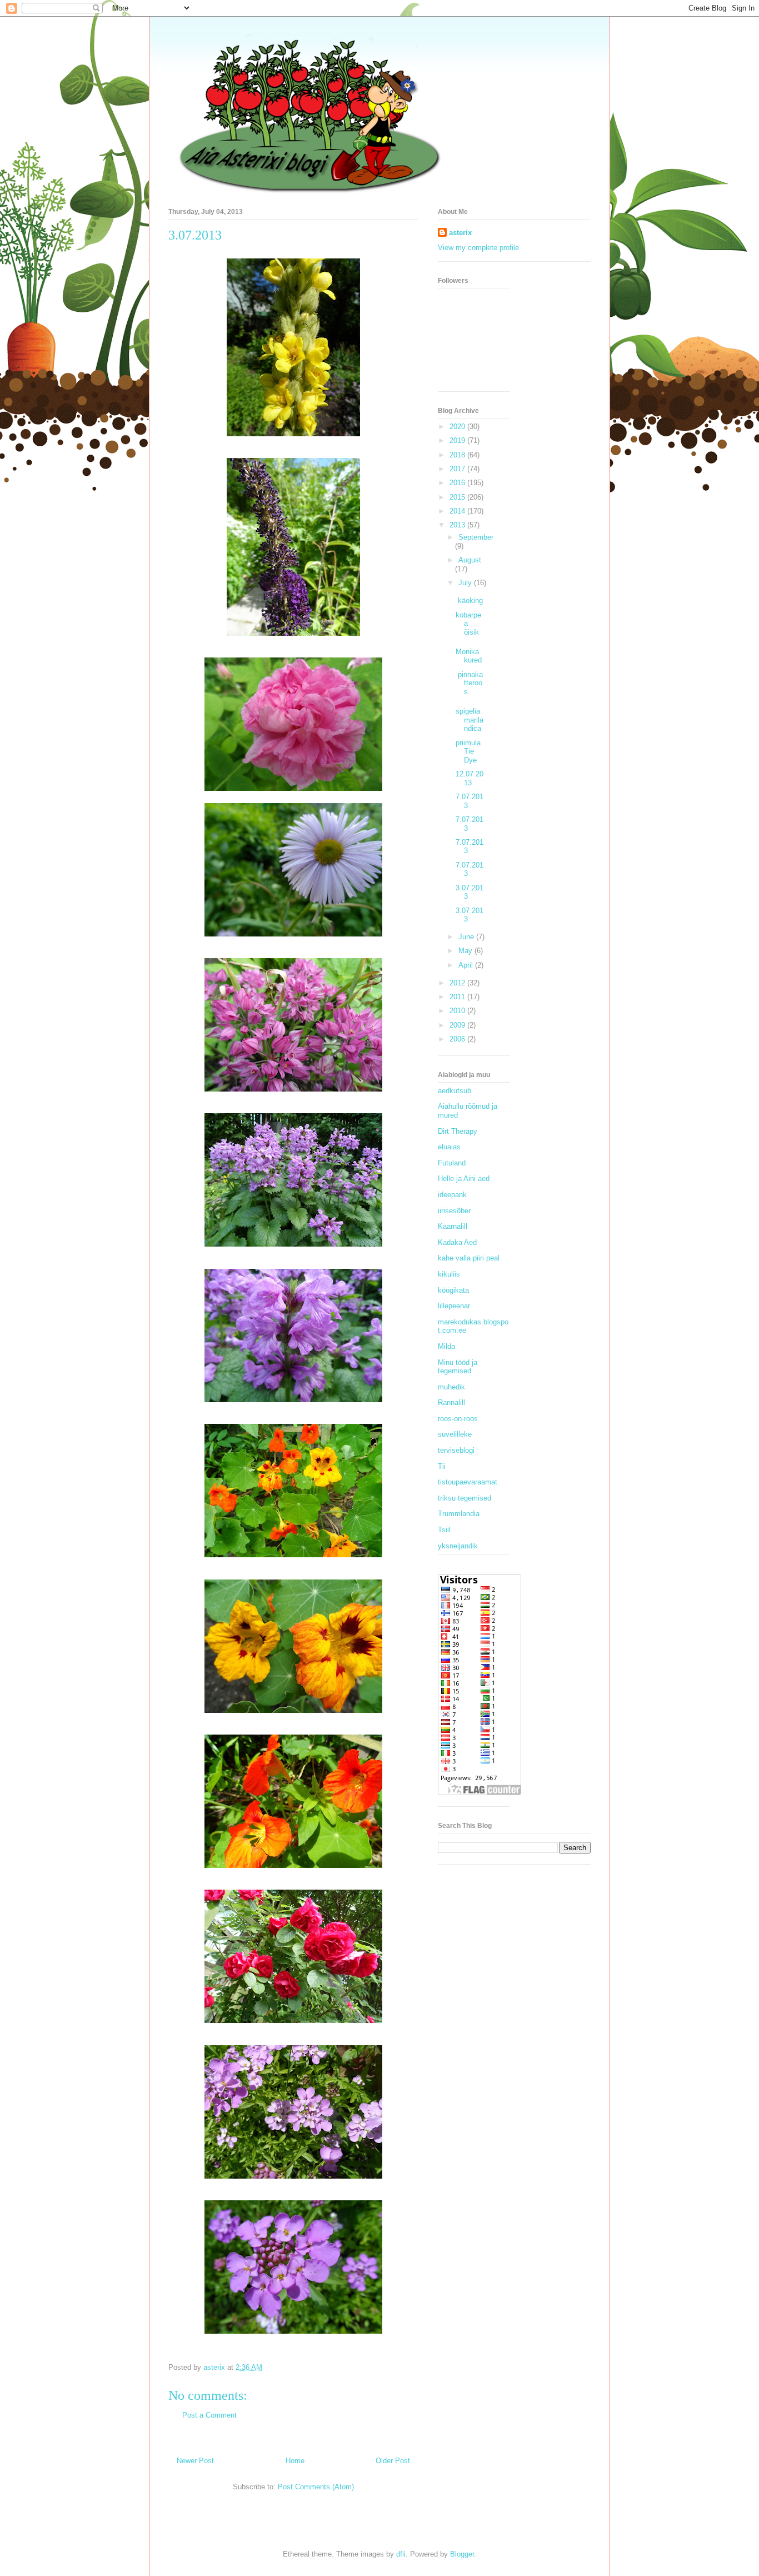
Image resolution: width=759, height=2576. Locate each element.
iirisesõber (454, 1211)
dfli (401, 2554)
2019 (458, 440)
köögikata (453, 1290)
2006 (458, 1039)
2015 (458, 497)
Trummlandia (459, 1514)
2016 (458, 483)
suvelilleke (455, 1434)
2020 (458, 427)
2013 (458, 525)
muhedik (451, 1387)
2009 (458, 1025)
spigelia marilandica (470, 720)
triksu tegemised (465, 1498)
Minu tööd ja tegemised (458, 1367)
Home (295, 2461)
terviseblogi (456, 1450)
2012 (458, 983)
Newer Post (195, 2461)
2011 (458, 997)
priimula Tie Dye (468, 751)
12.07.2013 (470, 778)
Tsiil (444, 1530)
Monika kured (469, 656)
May (466, 951)
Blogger (462, 2554)
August (470, 560)
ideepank (452, 1195)
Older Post (393, 2461)
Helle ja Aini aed (464, 1179)
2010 (458, 1011)
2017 (458, 469)
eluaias (449, 1147)
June (467, 937)
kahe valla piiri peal (469, 1258)
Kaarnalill (453, 1226)
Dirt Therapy (458, 1131)
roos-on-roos (458, 1419)
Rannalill (451, 1402)
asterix (460, 233)
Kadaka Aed (457, 1242)
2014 (458, 511)
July (466, 583)
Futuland (452, 1163)
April (467, 965)
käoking (469, 601)
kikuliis (449, 1274)
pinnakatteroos (469, 683)
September (476, 537)
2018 (458, 455)
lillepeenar (454, 1306)
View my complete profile (478, 248)
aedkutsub (455, 1091)
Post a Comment (209, 2415)
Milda (446, 1346)
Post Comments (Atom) (316, 2487)
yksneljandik (458, 1546)
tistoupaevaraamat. (469, 1482)
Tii (442, 1466)
